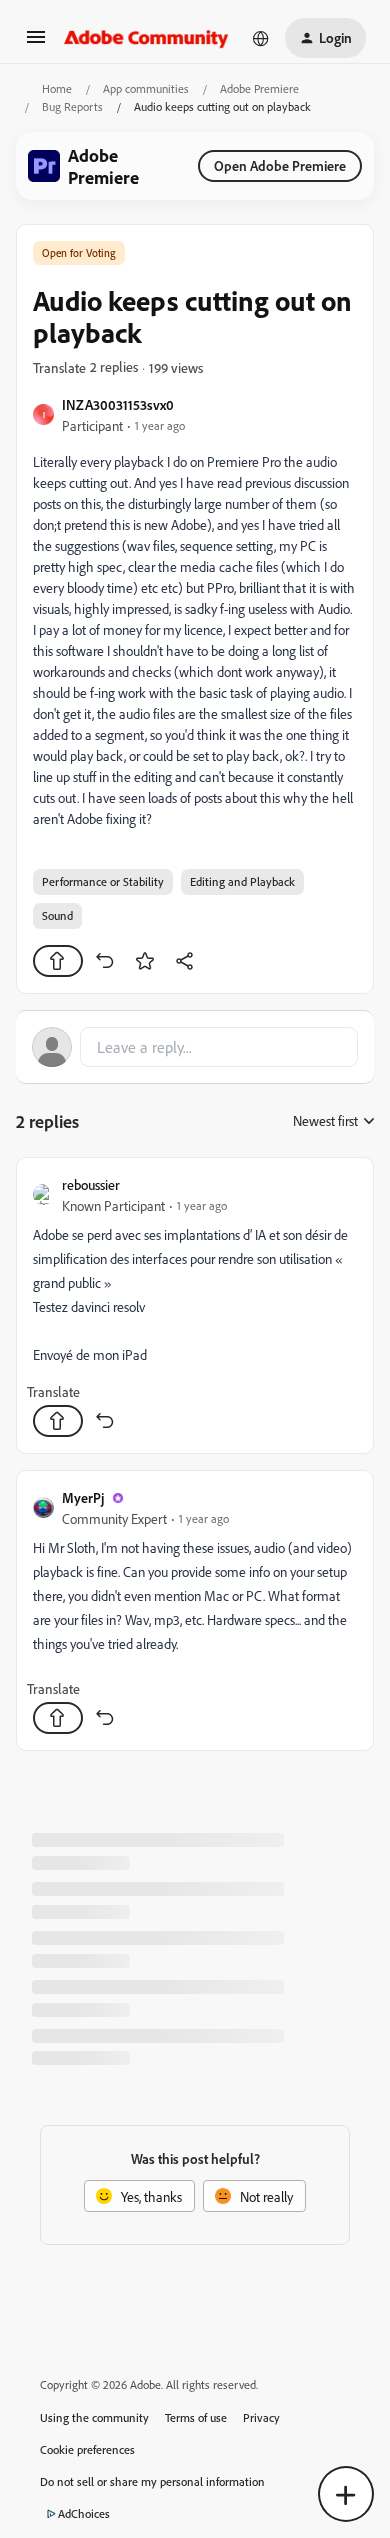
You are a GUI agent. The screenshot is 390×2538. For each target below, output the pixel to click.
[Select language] (261, 38)
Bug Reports (72, 106)
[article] (195, 1305)
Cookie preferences (87, 2449)
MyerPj (83, 1497)
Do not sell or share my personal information (152, 2481)
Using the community (94, 2417)
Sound (57, 915)
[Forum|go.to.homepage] (146, 38)
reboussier (91, 1184)
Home (57, 88)
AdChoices (84, 2513)
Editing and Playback (242, 881)
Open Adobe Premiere (280, 165)
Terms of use (196, 2417)
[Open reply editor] (195, 1047)
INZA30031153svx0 (118, 404)
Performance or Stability (103, 881)
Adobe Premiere (259, 88)
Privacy (261, 2417)
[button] (36, 43)
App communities (146, 88)
